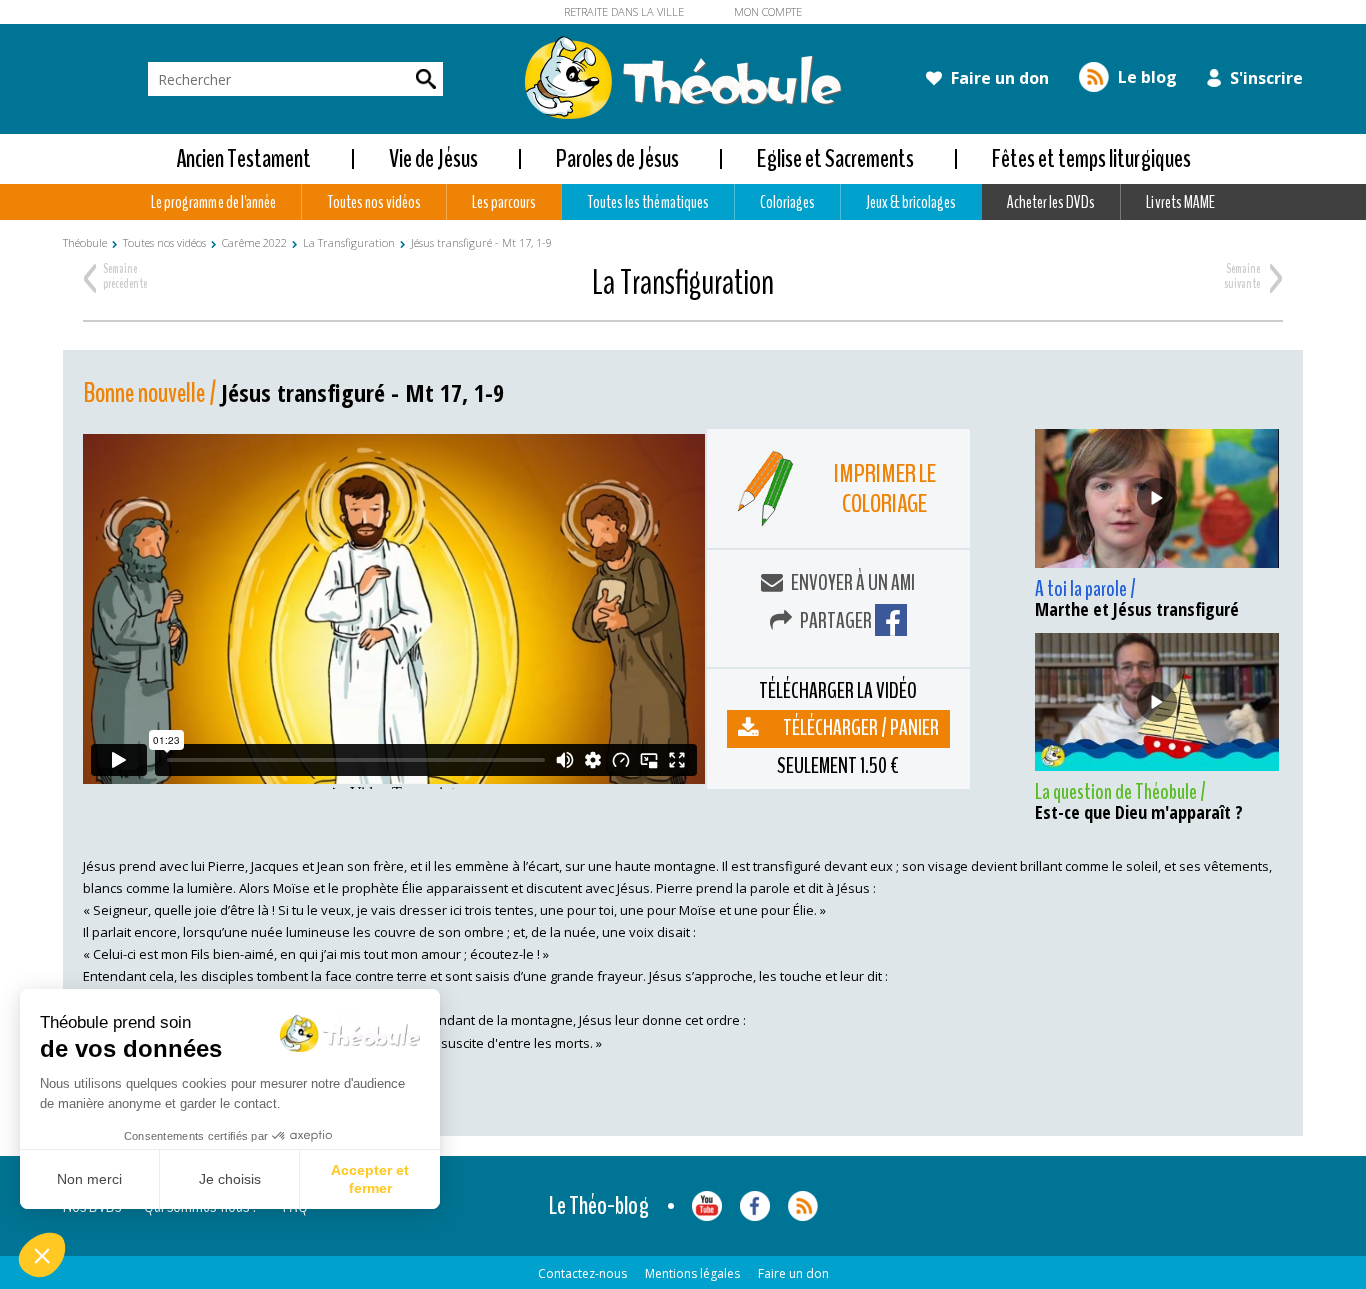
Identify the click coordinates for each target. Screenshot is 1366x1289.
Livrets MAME (1180, 202)
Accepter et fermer (370, 1179)
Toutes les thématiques (647, 202)
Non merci (89, 1179)
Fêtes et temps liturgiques (1091, 158)
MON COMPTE (768, 11)
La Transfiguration (349, 242)
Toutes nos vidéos (374, 202)
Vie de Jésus (433, 158)
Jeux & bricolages (911, 202)
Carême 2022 (254, 242)
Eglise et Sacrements (835, 158)
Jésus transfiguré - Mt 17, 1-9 (481, 242)
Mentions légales (692, 1273)
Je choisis (230, 1179)
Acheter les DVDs (1051, 202)
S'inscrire (1264, 78)
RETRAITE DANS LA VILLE (624, 11)
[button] (42, 1255)
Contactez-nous (582, 1273)
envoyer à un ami (851, 583)
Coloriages (787, 202)
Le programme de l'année (213, 202)
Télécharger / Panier (861, 728)
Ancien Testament (243, 158)
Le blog (1145, 77)
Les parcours (504, 202)
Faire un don (998, 78)
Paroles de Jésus (617, 158)
